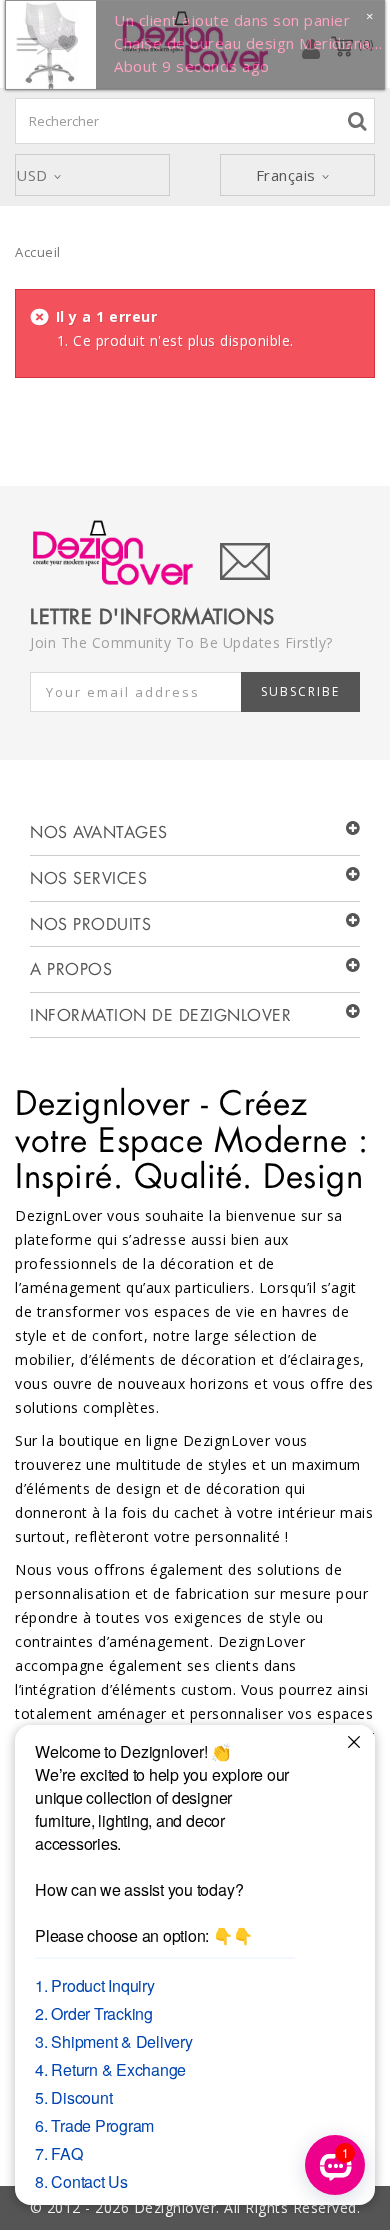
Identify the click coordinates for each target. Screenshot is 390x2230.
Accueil (38, 252)
